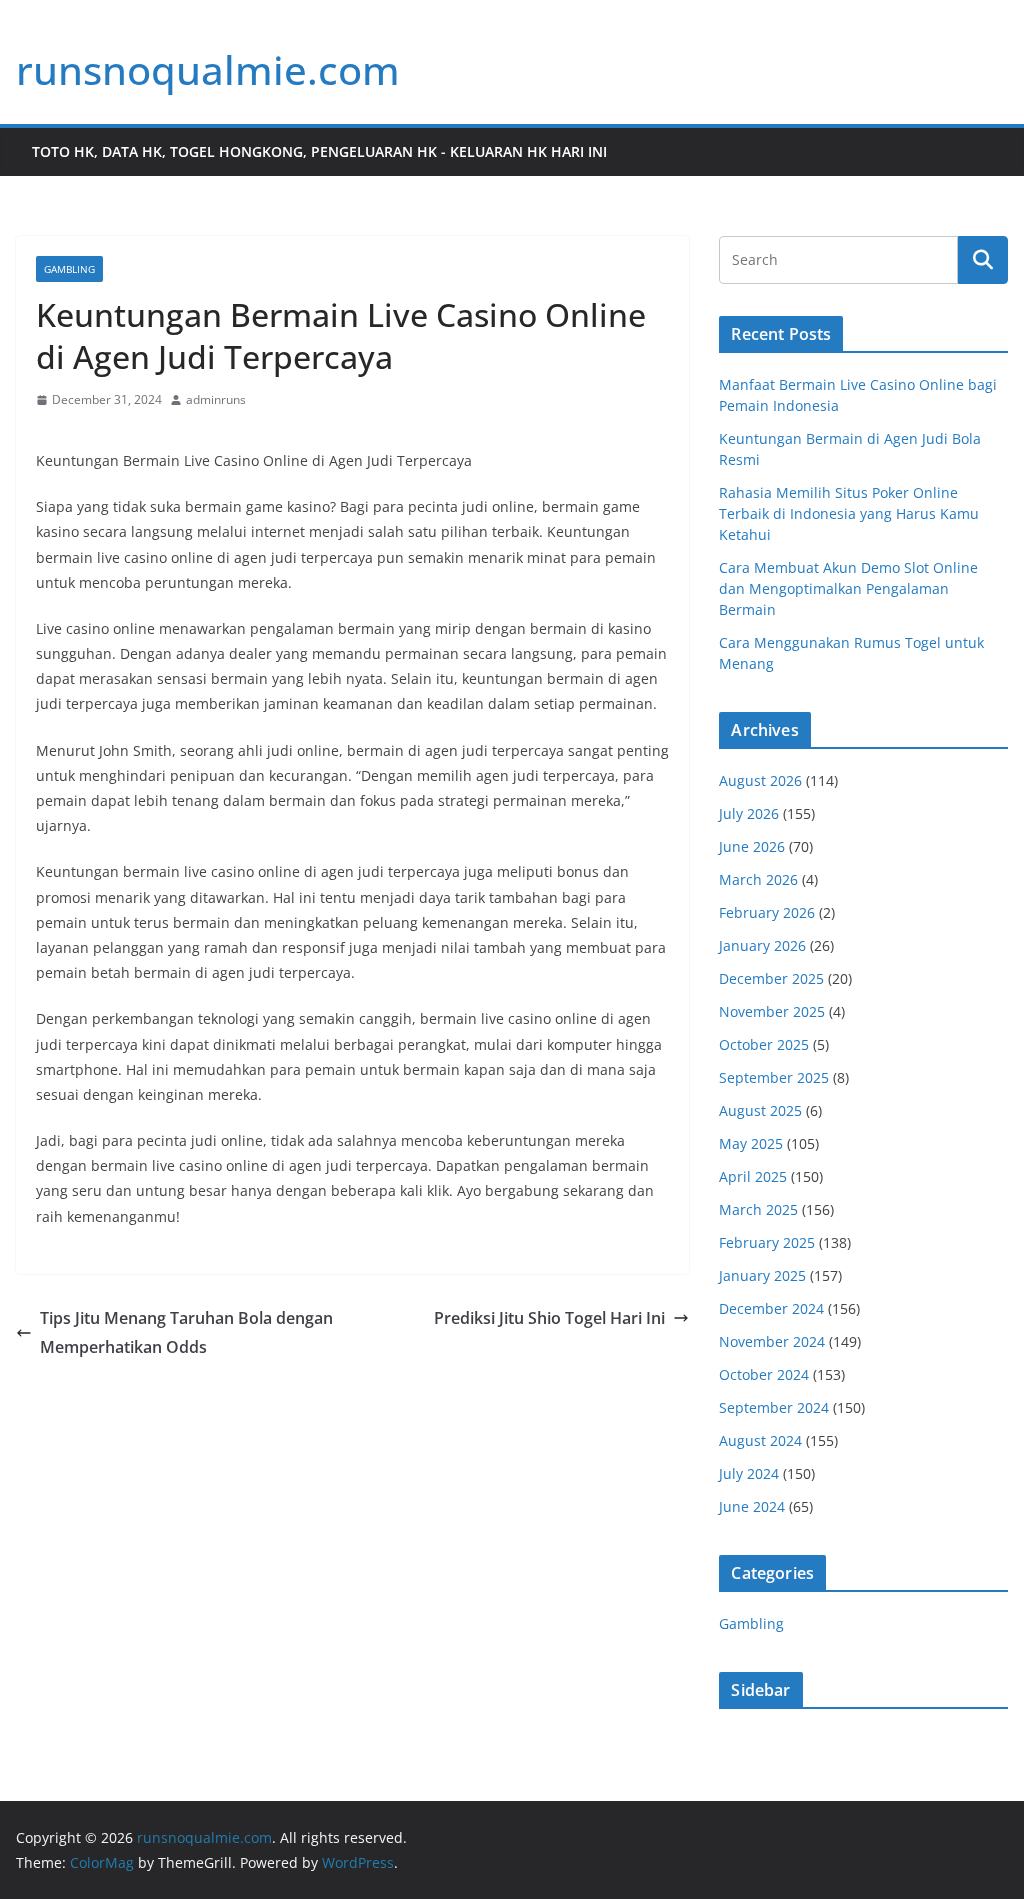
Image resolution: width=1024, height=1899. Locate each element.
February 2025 (767, 1242)
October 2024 (764, 1374)
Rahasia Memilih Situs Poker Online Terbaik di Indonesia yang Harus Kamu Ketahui (849, 513)
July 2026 (749, 813)
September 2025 (774, 1077)
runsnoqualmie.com (208, 69)
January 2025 (762, 1275)
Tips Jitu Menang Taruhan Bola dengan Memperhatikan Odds (186, 1332)
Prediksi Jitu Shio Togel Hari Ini (549, 1318)
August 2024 (760, 1440)
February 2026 (767, 912)
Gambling (69, 269)
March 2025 (758, 1209)
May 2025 (751, 1143)
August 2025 (760, 1110)
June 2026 (752, 846)
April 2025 (753, 1176)
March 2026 (758, 879)
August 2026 (760, 780)
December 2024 (771, 1308)
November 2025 (772, 1011)
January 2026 (762, 945)
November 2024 (772, 1341)
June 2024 (752, 1506)
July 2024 (749, 1473)
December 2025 (771, 978)
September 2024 (774, 1407)
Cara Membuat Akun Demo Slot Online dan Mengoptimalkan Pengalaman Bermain (848, 588)
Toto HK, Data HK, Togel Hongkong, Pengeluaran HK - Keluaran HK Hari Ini (319, 151)
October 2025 (764, 1044)
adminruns (216, 399)
